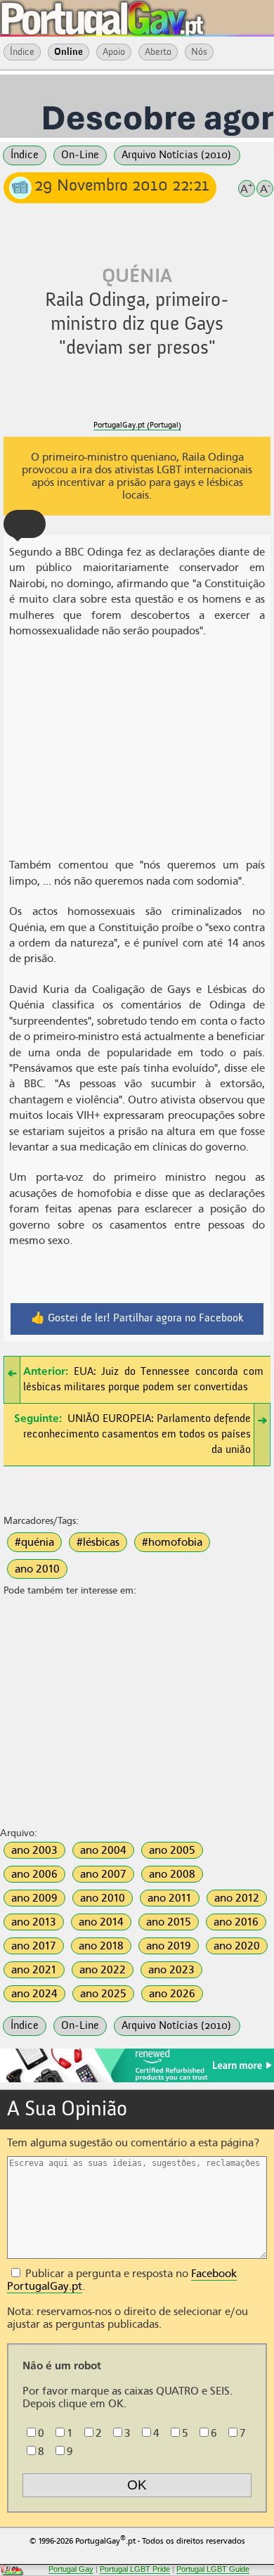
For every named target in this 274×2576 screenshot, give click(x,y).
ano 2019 (169, 1946)
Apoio (114, 52)
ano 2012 (237, 1898)
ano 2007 (103, 1874)
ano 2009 (34, 1898)
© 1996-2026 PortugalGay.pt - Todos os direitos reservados (137, 2540)
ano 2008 (172, 1874)
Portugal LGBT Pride (135, 2569)
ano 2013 (34, 1922)
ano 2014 (101, 1922)
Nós (199, 52)
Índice (22, 52)
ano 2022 (103, 1970)
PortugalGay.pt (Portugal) (137, 425)
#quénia (34, 1542)
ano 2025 (103, 1994)
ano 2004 (103, 1850)
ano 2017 (34, 1946)
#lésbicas (98, 1542)
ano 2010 (37, 1569)
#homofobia (172, 1542)
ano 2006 (34, 1874)
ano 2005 (172, 1850)
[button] (25, 524)
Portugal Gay (71, 2569)
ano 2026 (172, 1994)
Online (68, 52)
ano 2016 (236, 1922)
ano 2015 (169, 1922)
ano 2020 (237, 1946)
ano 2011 (170, 1898)
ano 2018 (101, 1946)
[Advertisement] (137, 750)
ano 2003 (34, 1850)
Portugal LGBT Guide (213, 2569)
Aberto (158, 52)
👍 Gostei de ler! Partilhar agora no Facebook (137, 1319)
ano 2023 (171, 1970)
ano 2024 (34, 1994)
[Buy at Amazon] (137, 2080)
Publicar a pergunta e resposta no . (122, 2280)
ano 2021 (34, 1970)
